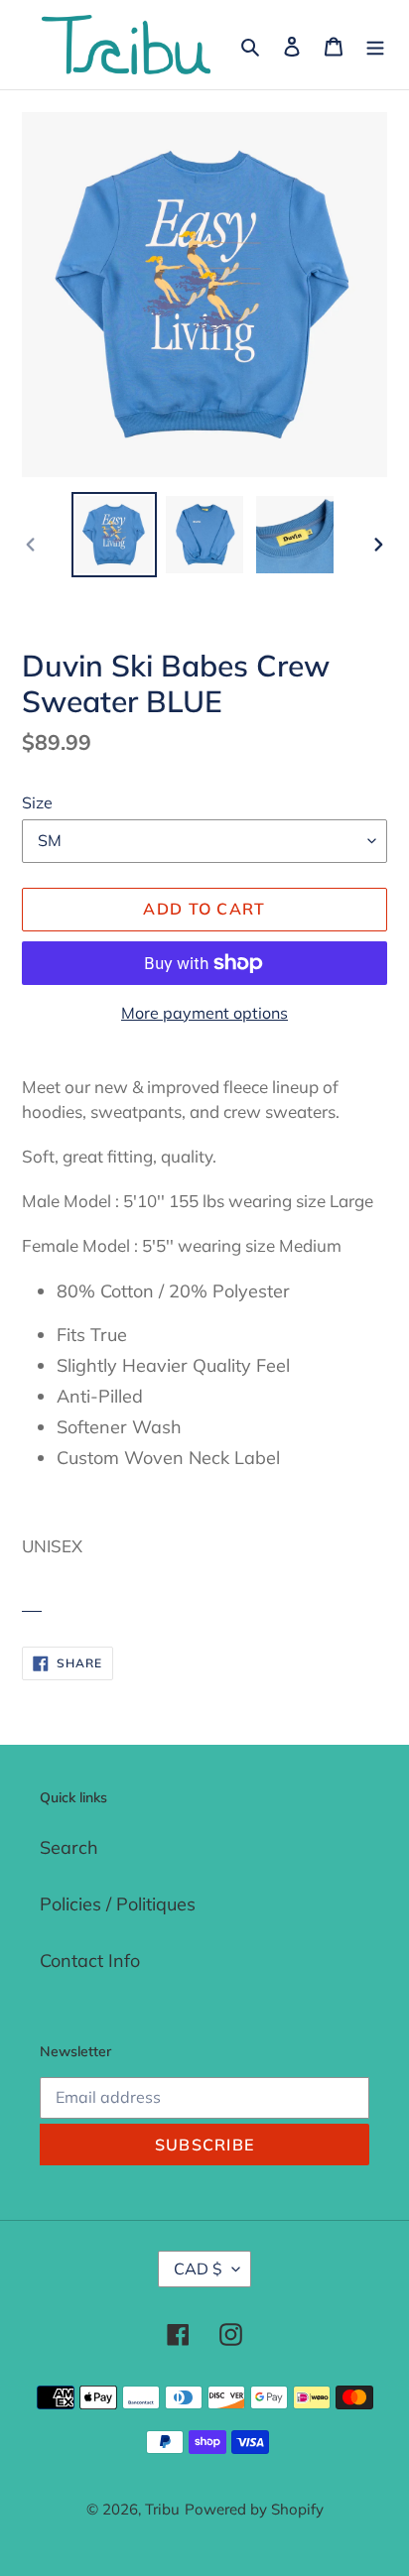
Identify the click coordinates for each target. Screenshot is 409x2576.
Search (69, 1847)
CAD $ (198, 2269)
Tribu (162, 2509)
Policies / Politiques (118, 1904)
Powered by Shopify (254, 2509)
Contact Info (90, 1961)
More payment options (204, 1013)
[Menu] (375, 45)
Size (37, 802)
